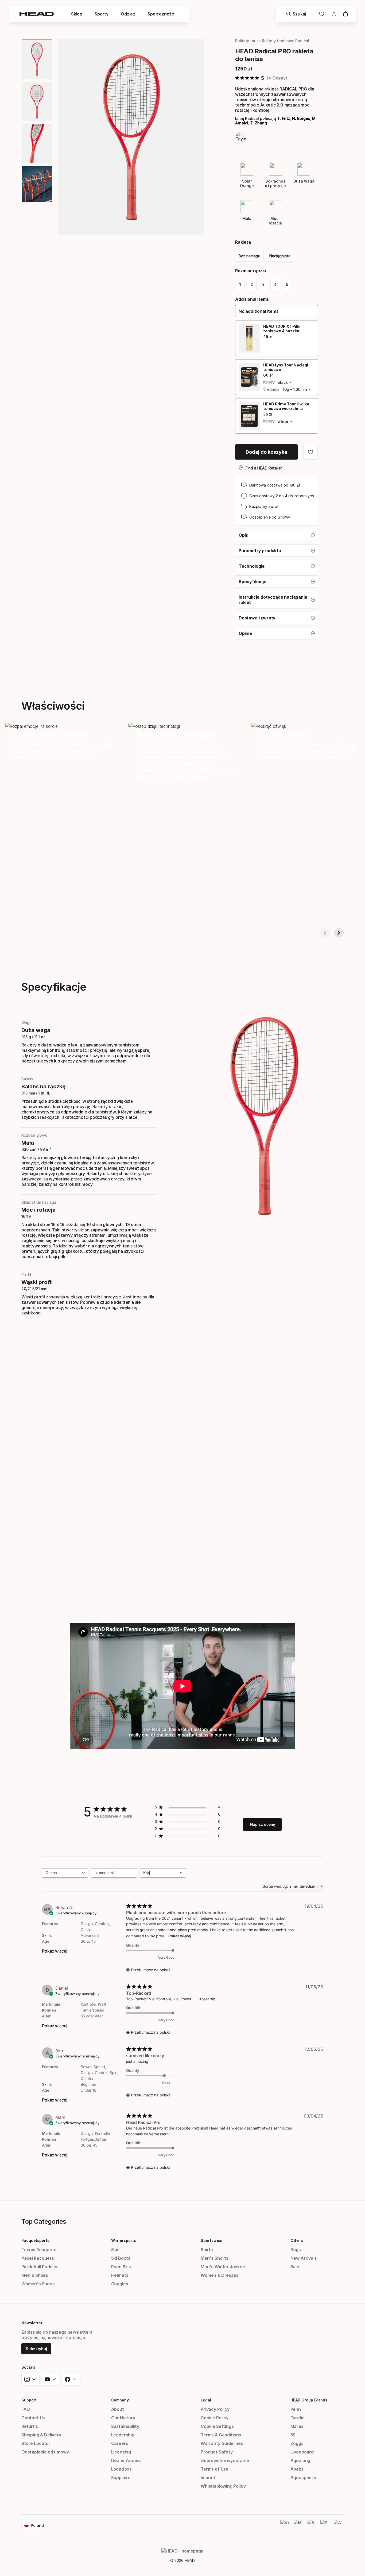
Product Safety (217, 2452)
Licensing (121, 2452)
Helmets (120, 2275)
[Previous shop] (325, 933)
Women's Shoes (38, 2284)
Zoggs (297, 2443)
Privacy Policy (215, 2409)
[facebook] (71, 2379)
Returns (30, 2426)
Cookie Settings (217, 2426)
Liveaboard (302, 2452)
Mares (297, 2426)
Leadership (123, 2435)
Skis (115, 2250)
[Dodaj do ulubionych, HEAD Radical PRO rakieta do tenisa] (310, 452)
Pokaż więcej (55, 1951)
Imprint (208, 2478)
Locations (121, 2469)
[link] (322, 14)
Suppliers (121, 2478)
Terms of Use (215, 2469)
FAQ (26, 2409)
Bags (296, 2250)
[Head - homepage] (37, 14)
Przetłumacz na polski (150, 1970)
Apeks (297, 2469)
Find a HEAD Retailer (264, 468)
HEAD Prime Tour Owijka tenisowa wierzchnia (286, 406)
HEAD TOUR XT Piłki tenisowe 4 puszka (282, 329)
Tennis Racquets (39, 2250)
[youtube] (51, 2379)
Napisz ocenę (262, 1824)
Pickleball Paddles (40, 2267)
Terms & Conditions (221, 2435)
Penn (296, 2409)
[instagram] (30, 2379)
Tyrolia (298, 2418)
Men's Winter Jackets (224, 2267)
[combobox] (65, 1873)
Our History (123, 2418)
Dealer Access (127, 2460)
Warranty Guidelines (222, 2443)
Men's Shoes (35, 2275)
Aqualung (300, 2460)
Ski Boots (121, 2258)
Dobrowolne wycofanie (225, 2460)
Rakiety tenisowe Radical (286, 41)
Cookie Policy (215, 2418)
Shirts (207, 2250)
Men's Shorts (215, 2258)
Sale (295, 2267)
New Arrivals (304, 2258)
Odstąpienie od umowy (270, 517)
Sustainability (125, 2426)
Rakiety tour (246, 41)
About (118, 2409)
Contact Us (33, 2418)
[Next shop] (339, 933)
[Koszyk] (345, 14)
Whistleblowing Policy (223, 2486)
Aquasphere (303, 2478)
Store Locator (36, 2443)
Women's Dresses (220, 2275)
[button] (277, 311)
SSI (294, 2435)
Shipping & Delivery (41, 2435)
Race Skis (121, 2267)
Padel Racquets (38, 2258)
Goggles (120, 2284)
